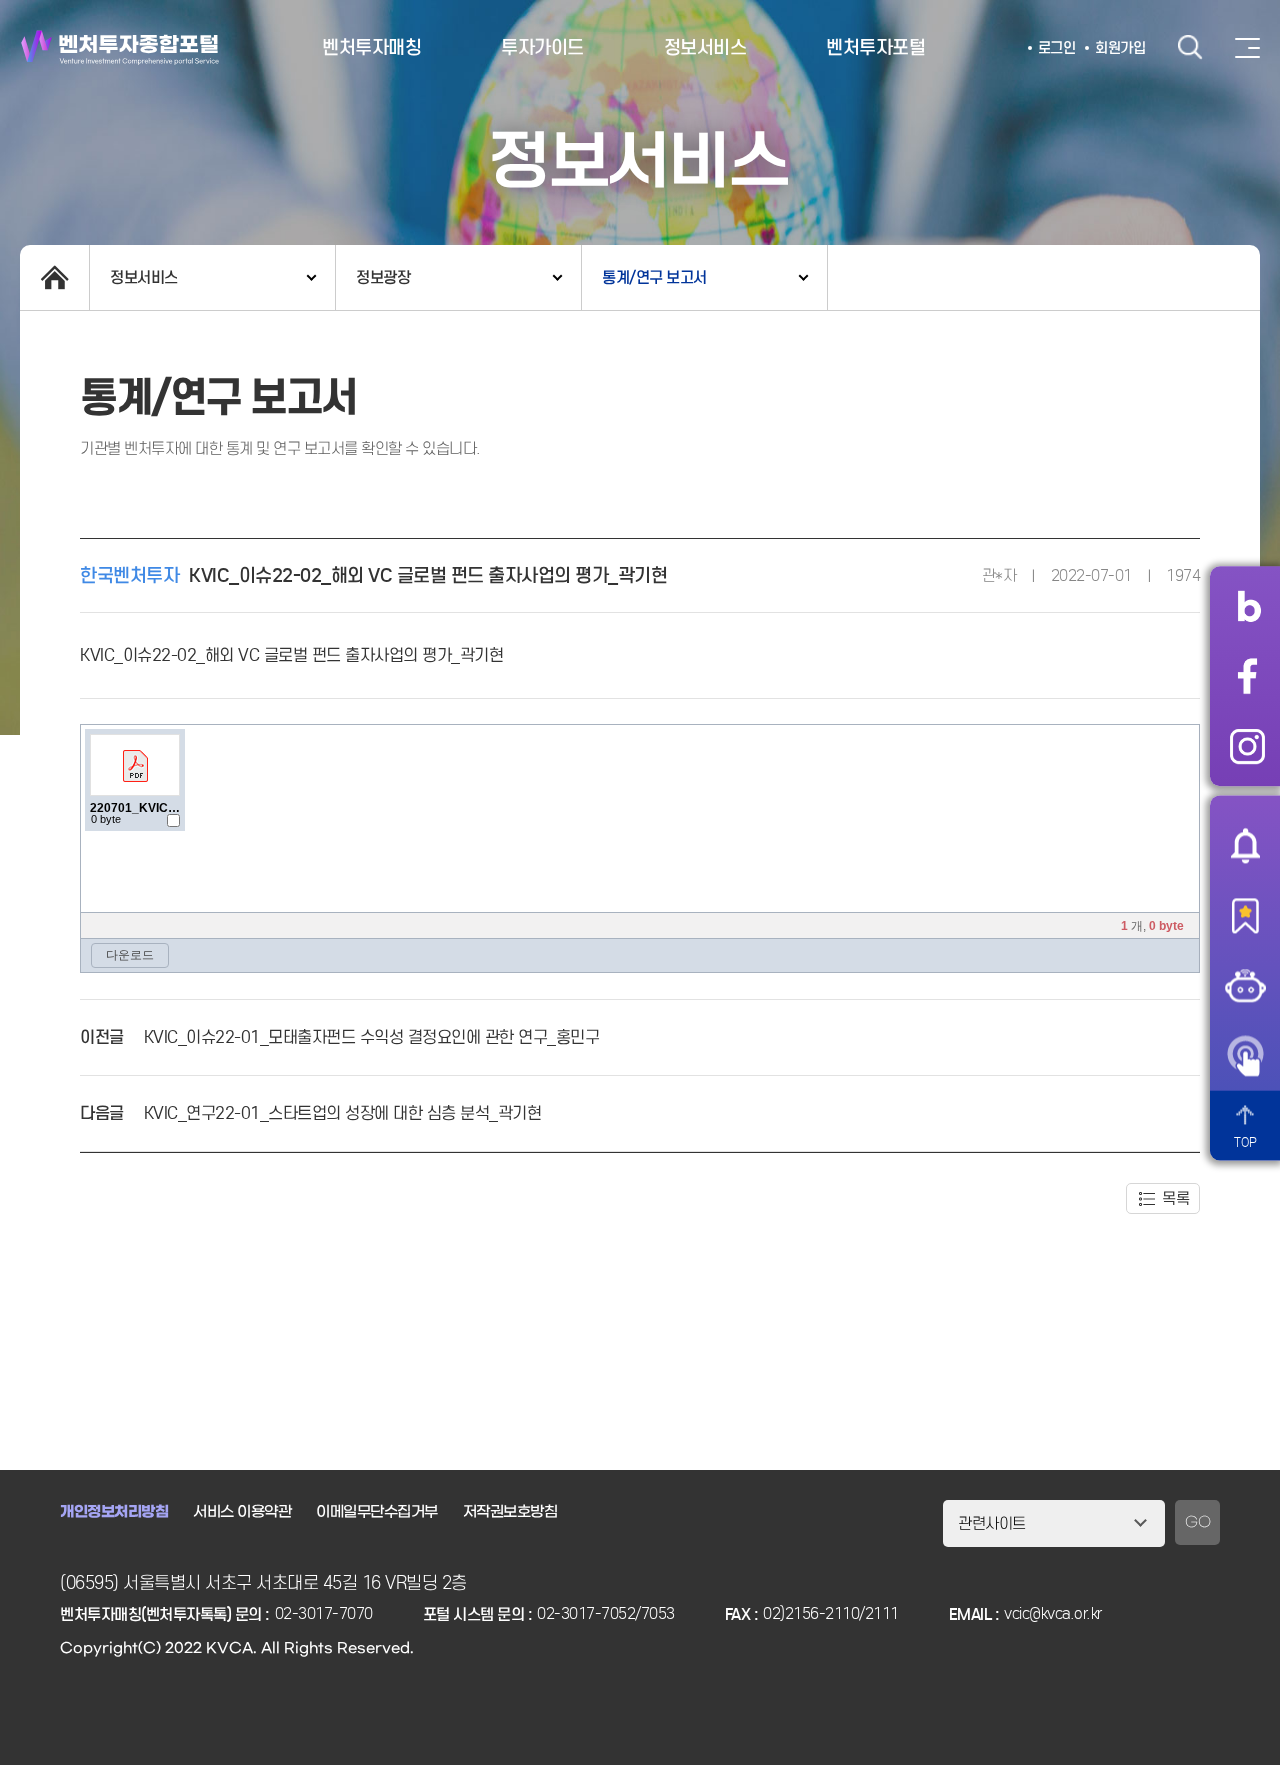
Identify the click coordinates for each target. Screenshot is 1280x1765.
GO (1197, 1522)
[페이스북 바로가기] (1247, 676)
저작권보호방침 (510, 1512)
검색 (1190, 47)
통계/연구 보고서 (654, 277)
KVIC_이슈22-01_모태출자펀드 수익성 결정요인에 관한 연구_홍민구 (372, 1037)
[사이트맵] (1247, 48)
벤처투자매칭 (371, 47)
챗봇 (1245, 985)
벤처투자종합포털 (120, 47)
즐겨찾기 (1245, 915)
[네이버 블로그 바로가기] (1247, 606)
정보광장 (383, 277)
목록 (1175, 1198)
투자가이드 (542, 47)
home (54, 277)
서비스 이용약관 (242, 1512)
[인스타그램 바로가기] (1247, 746)
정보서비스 (705, 47)
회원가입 (1120, 48)
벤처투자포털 (875, 47)
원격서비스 (1245, 1055)
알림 (1245, 845)
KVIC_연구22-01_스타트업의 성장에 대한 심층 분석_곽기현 (343, 1113)
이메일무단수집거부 (377, 1512)
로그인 (1057, 48)
